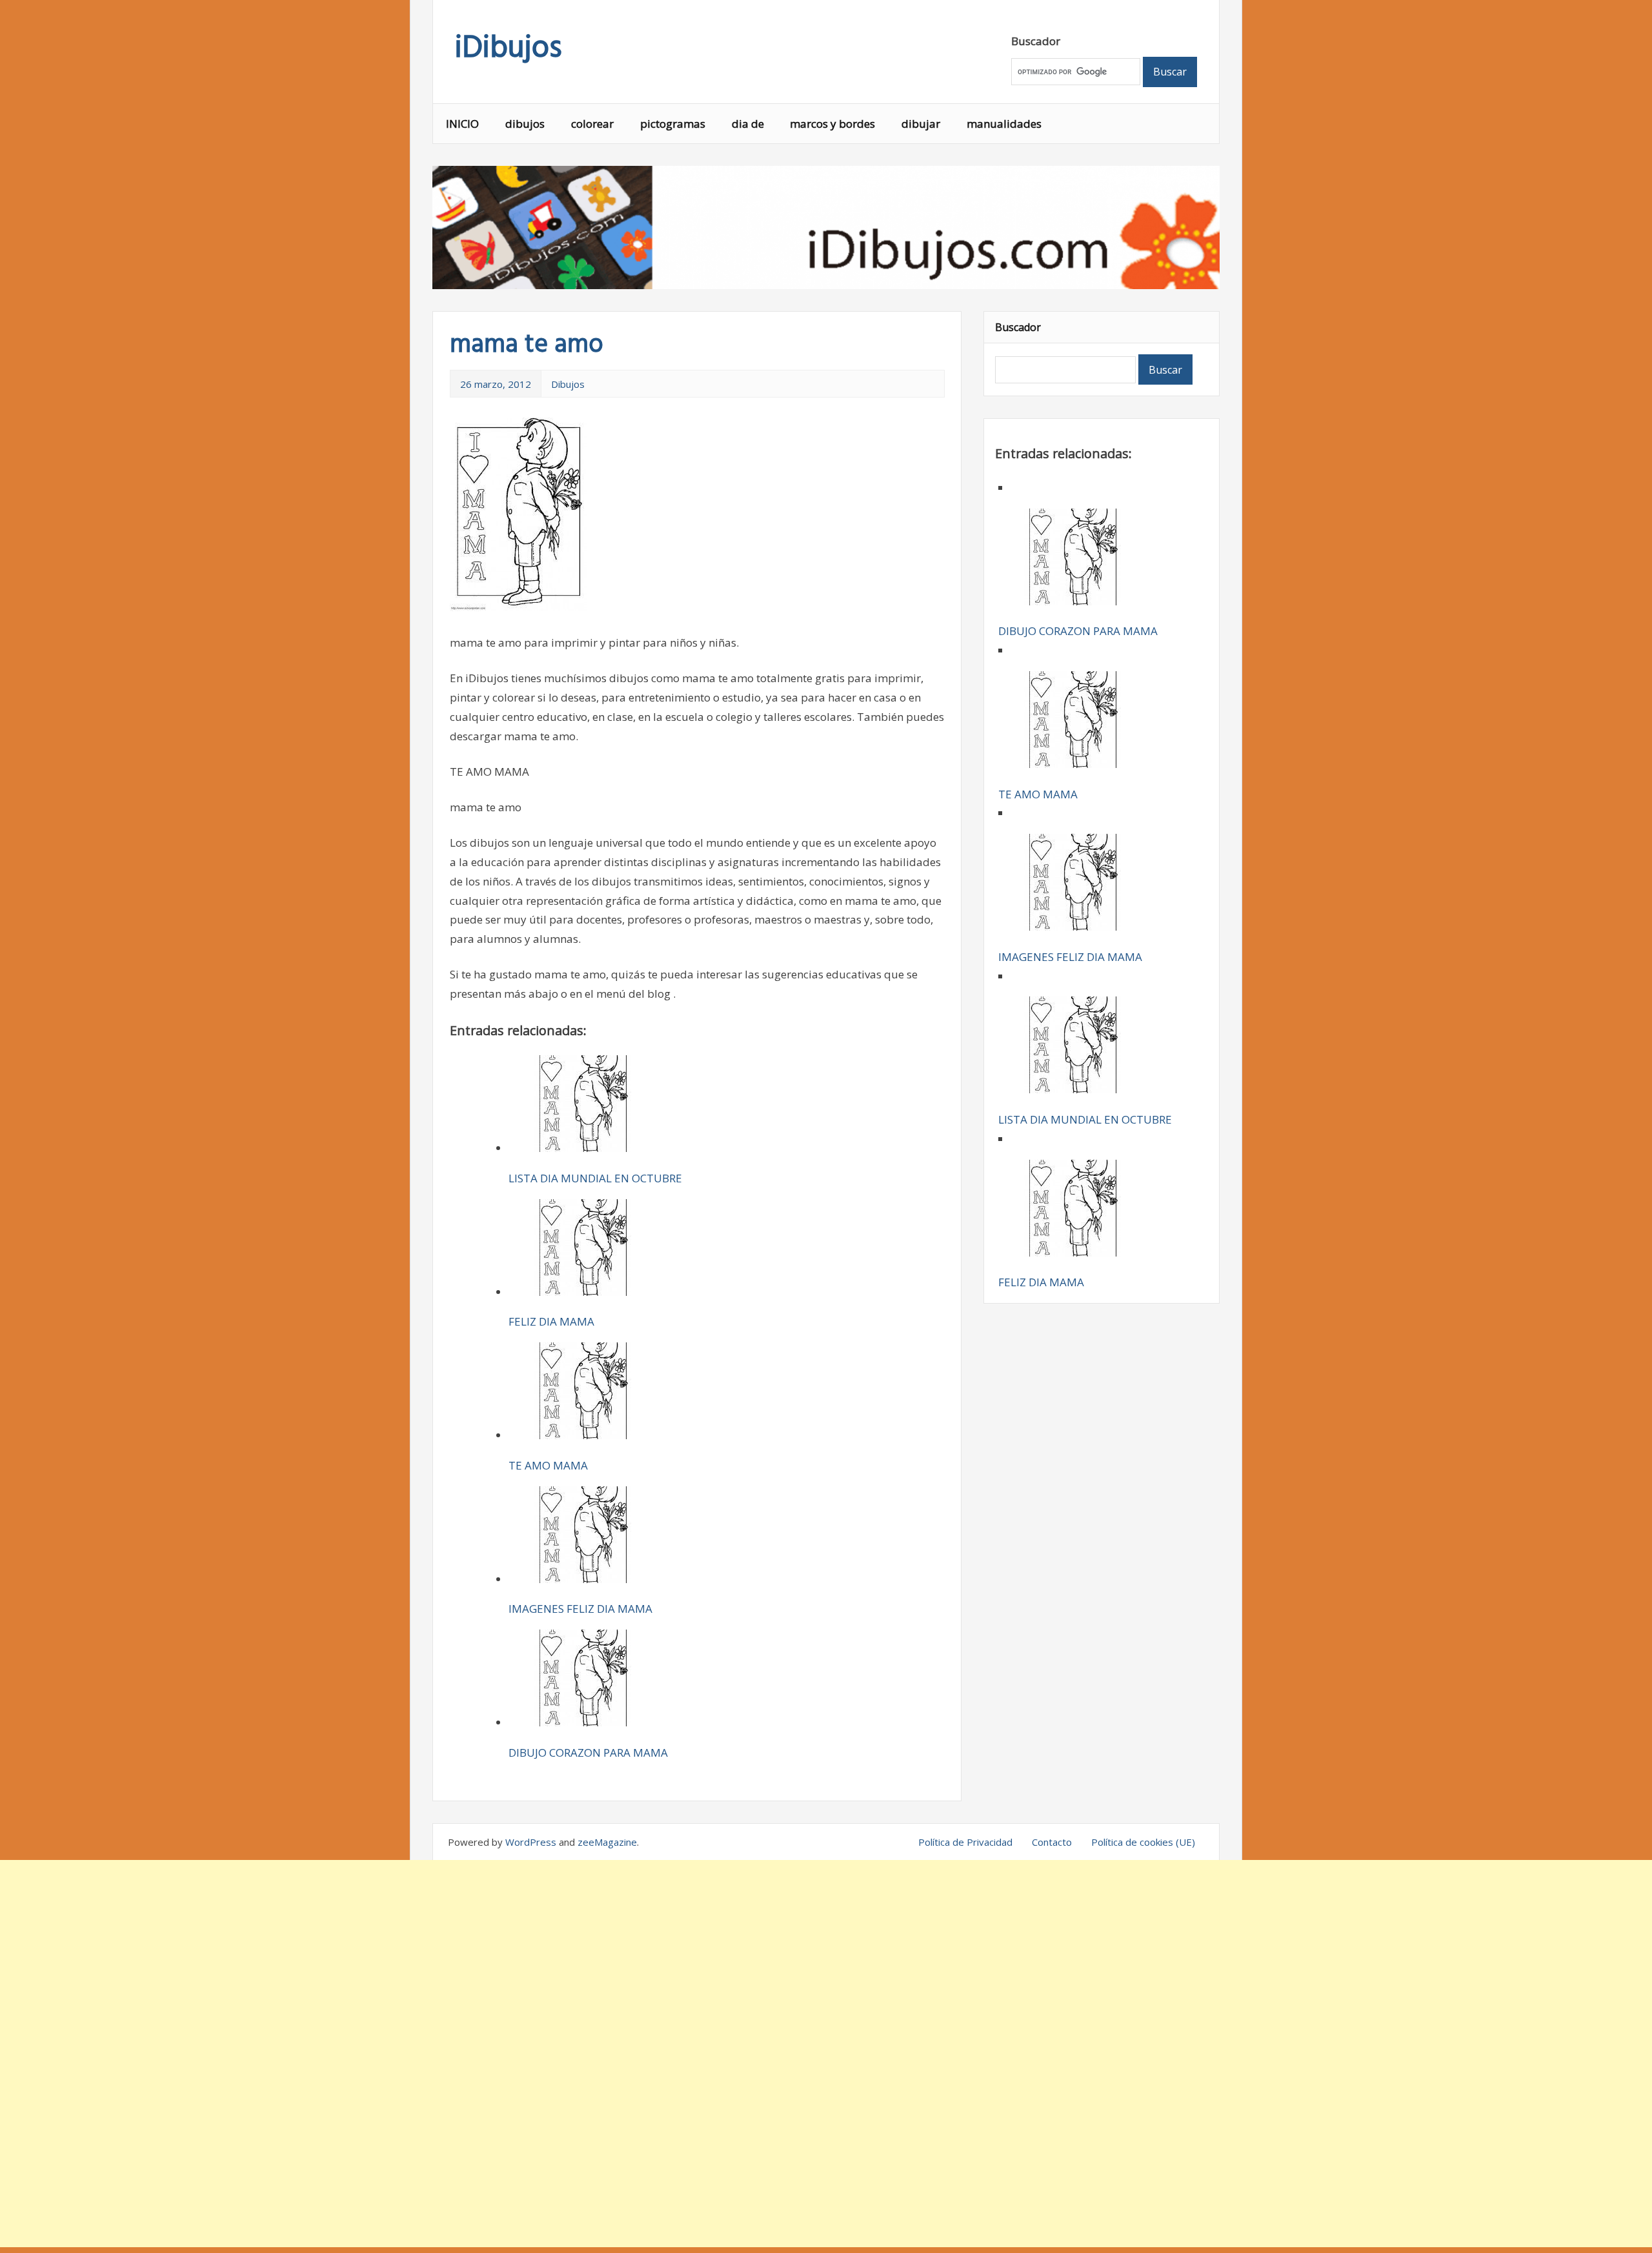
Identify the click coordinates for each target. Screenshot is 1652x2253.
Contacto (1052, 1842)
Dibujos (568, 384)
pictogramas (673, 124)
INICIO (462, 124)
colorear (592, 124)
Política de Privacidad (965, 1842)
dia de (748, 124)
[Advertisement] (826, 2054)
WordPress (531, 1842)
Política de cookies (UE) (1143, 1842)
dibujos (525, 124)
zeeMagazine (607, 1842)
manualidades (1004, 124)
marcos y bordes (832, 124)
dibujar (921, 124)
